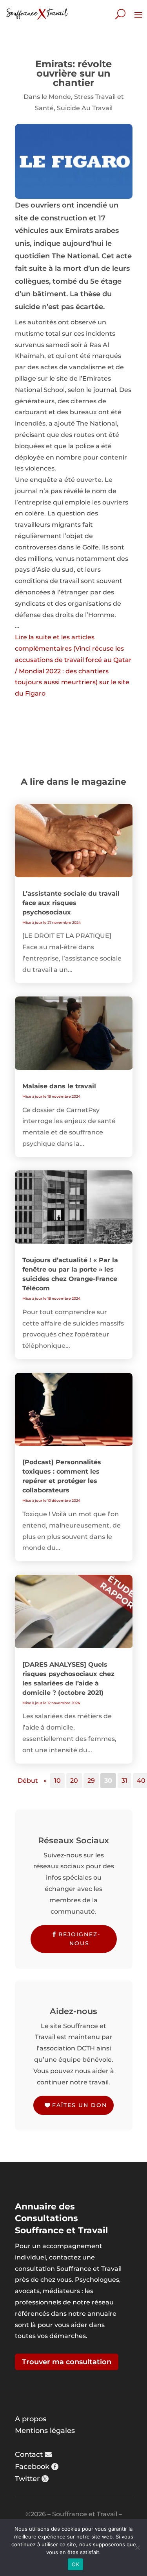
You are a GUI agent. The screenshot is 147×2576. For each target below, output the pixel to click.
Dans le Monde (47, 97)
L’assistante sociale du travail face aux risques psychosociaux (71, 903)
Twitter (27, 2479)
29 (91, 1781)
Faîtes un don (80, 2105)
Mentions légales (45, 2431)
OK (75, 2564)
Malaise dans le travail (59, 1086)
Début (28, 1781)
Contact (29, 2454)
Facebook (32, 2467)
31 (124, 1781)
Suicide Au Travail (85, 108)
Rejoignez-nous (79, 1939)
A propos (31, 2419)
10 (57, 1781)
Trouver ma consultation (67, 2362)
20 (74, 1781)
